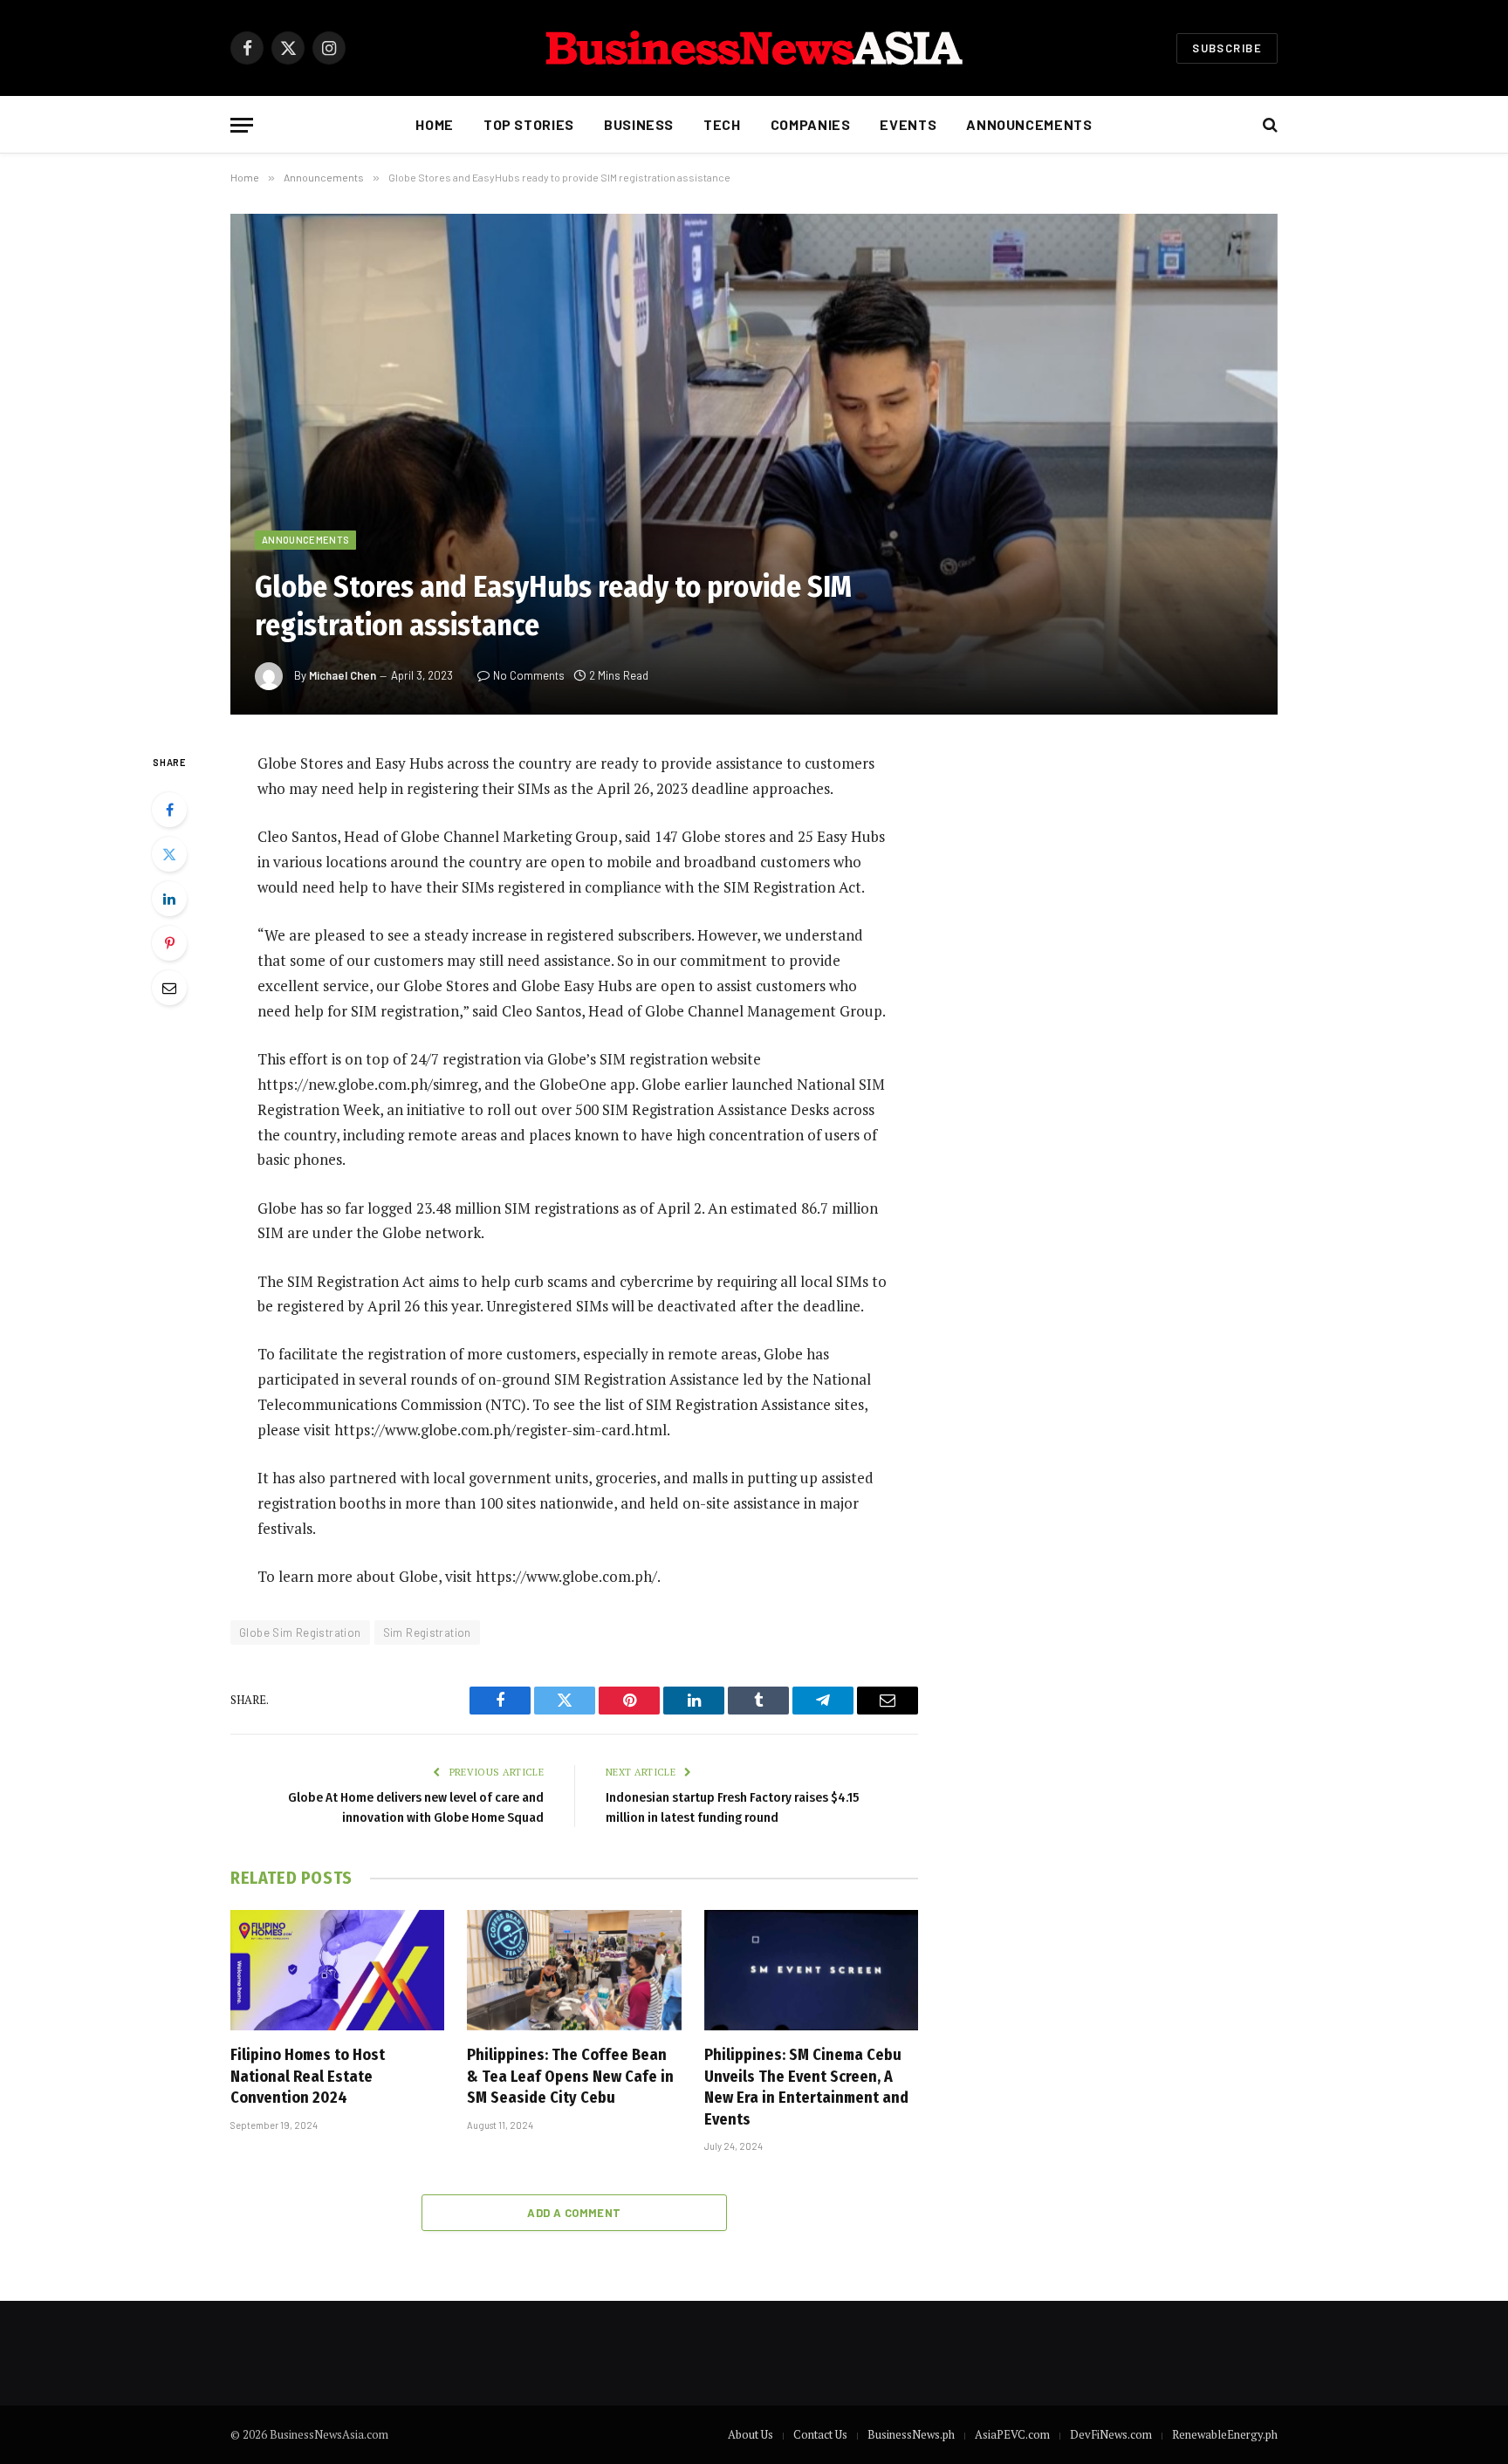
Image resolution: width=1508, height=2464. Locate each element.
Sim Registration (427, 1632)
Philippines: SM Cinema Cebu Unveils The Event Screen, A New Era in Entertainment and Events (806, 2087)
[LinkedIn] (169, 899)
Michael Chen (343, 675)
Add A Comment (574, 2213)
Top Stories (529, 124)
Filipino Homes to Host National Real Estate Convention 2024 (308, 2076)
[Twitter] (169, 854)
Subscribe (1227, 48)
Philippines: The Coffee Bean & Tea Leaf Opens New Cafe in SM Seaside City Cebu (570, 2076)
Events (908, 124)
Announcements (1029, 124)
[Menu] (242, 125)
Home (435, 124)
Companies (811, 124)
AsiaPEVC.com (1012, 2434)
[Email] (169, 988)
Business (639, 124)
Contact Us (820, 2434)
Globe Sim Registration (300, 1632)
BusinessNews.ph (911, 2434)
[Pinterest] (169, 943)
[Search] (1268, 125)
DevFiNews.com (1111, 2434)
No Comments (529, 675)
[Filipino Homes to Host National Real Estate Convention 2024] (337, 1970)
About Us (751, 2434)
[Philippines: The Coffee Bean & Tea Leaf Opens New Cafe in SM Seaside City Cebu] (574, 1970)
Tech (722, 124)
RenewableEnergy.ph (1225, 2434)
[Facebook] (169, 810)
